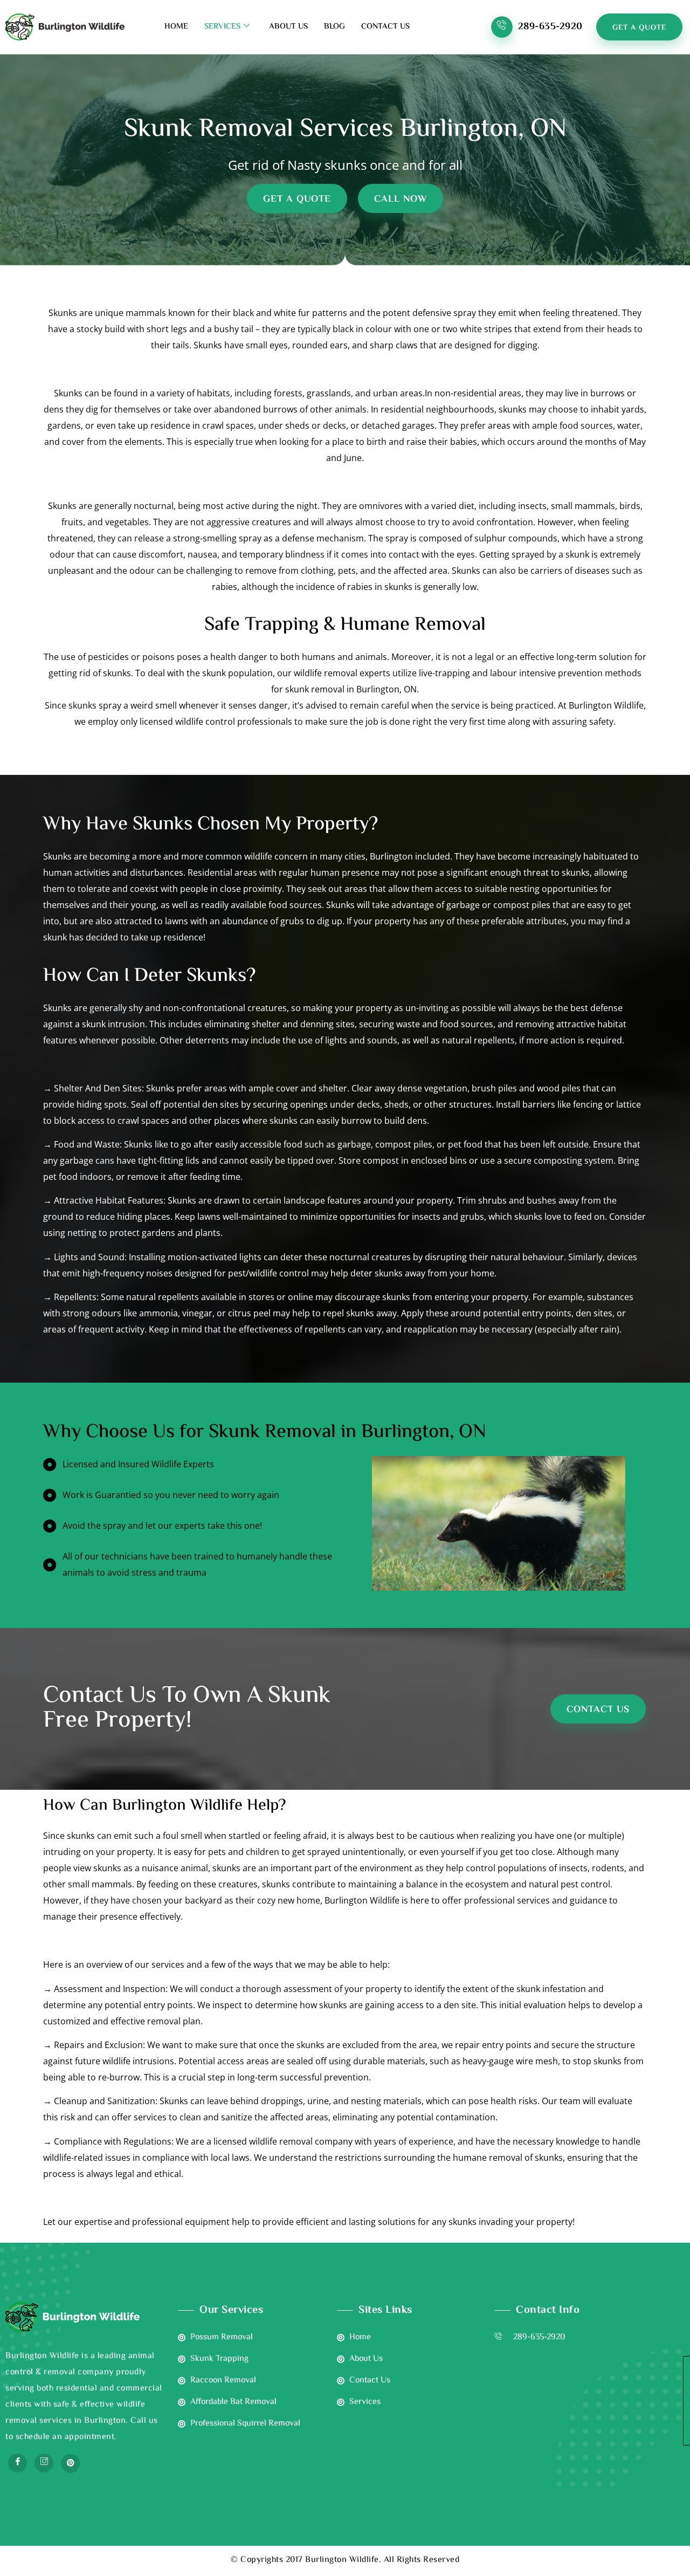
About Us (288, 27)
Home (176, 27)
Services (222, 27)
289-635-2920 (550, 27)
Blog (334, 27)
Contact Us (385, 27)
